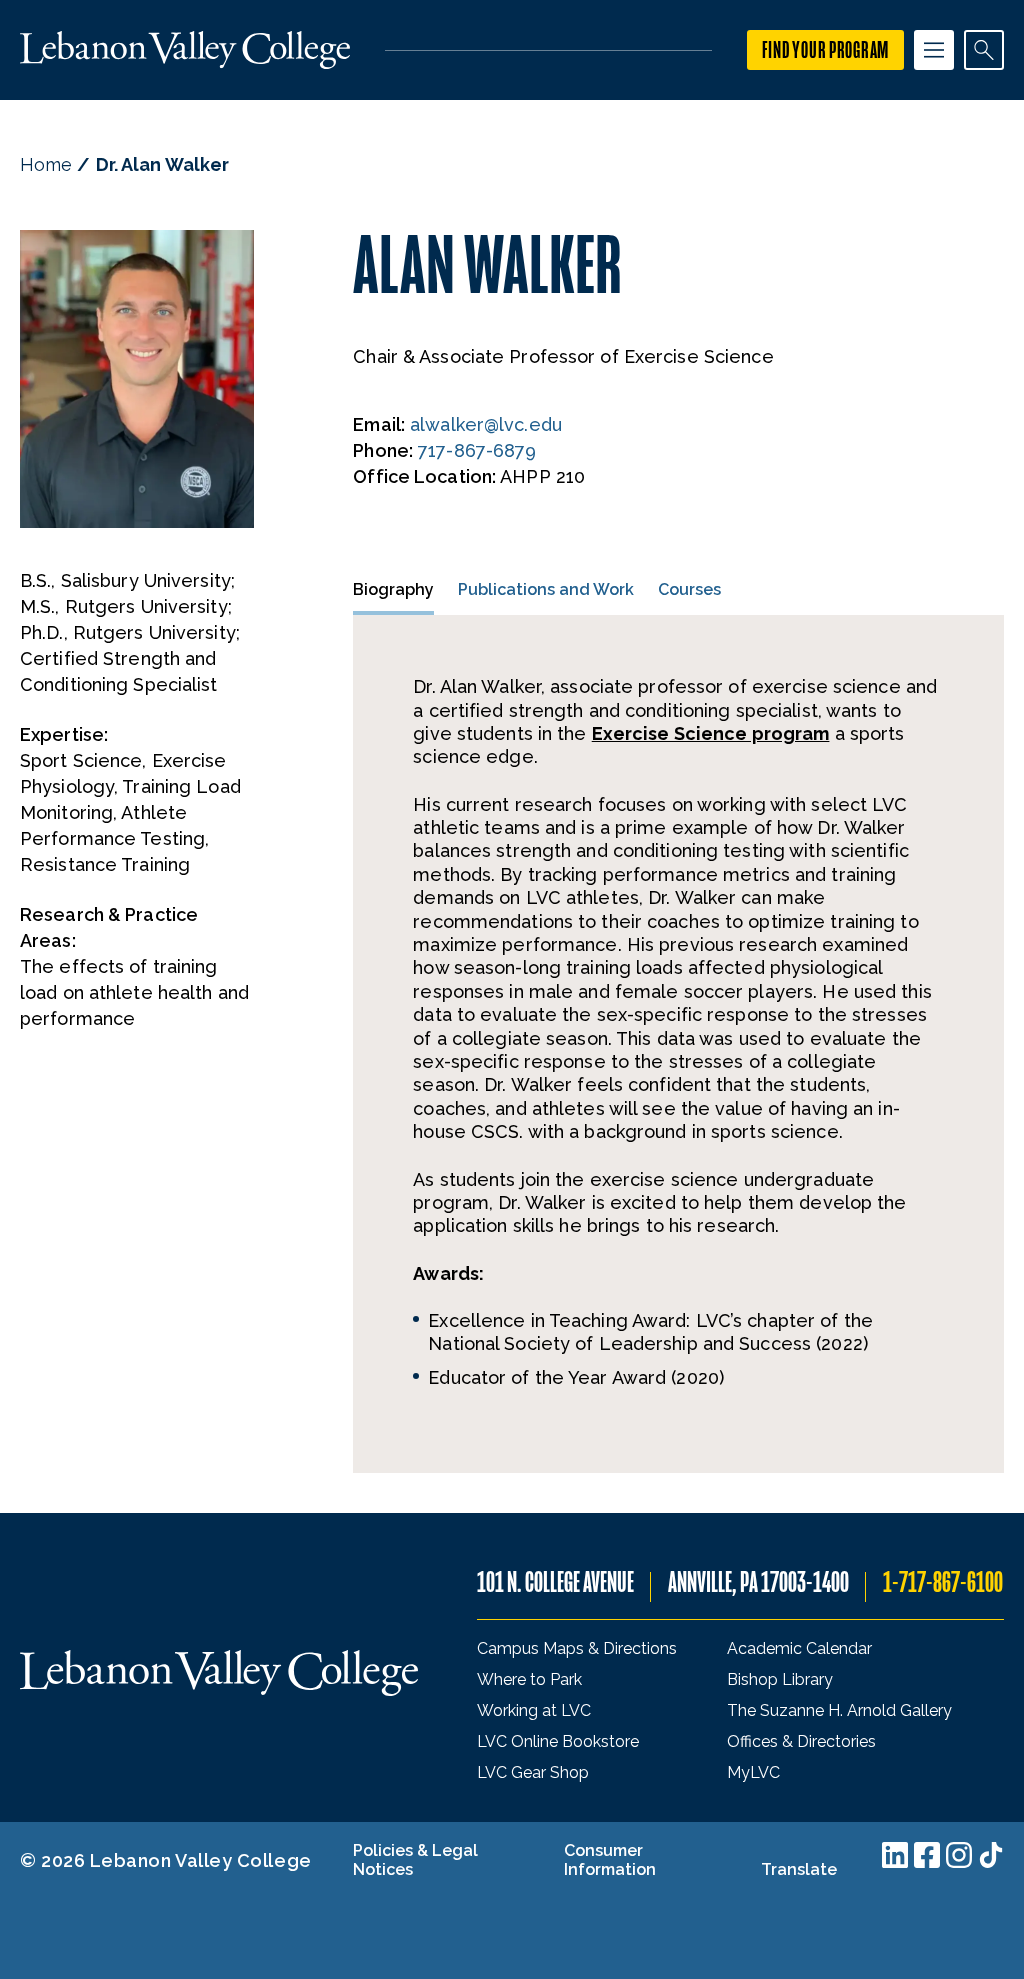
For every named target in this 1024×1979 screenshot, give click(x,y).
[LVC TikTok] (991, 1855)
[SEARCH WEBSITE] (984, 50)
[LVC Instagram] (959, 1855)
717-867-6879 (477, 450)
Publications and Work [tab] (546, 589)
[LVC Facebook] (927, 1855)
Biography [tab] (393, 589)
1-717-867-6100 (943, 1582)
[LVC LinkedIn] (895, 1855)
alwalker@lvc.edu (486, 424)
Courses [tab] (689, 589)
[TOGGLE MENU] (934, 50)
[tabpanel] (678, 1044)
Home (46, 164)
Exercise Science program (711, 733)
